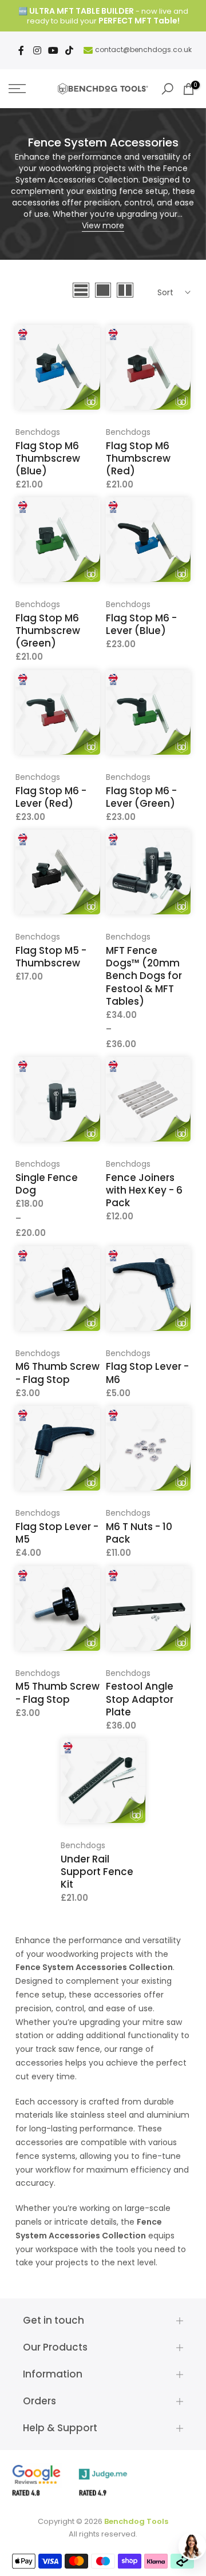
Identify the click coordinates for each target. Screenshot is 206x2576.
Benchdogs (38, 432)
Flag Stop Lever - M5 (57, 1533)
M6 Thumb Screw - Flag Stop (58, 1373)
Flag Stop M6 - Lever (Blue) (141, 624)
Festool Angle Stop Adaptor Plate (140, 1699)
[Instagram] (37, 50)
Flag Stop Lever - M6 (147, 1373)
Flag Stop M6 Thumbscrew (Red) (138, 458)
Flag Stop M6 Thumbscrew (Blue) (48, 458)
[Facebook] (21, 50)
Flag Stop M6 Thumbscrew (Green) (48, 631)
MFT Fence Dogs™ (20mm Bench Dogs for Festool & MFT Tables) (144, 976)
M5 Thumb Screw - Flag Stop (58, 1693)
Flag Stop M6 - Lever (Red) (51, 797)
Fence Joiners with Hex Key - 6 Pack (144, 1190)
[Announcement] (103, 16)
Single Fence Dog (47, 1184)
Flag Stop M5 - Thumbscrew (51, 957)
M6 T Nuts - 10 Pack (139, 1533)
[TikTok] (69, 50)
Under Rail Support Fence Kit (97, 1872)
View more (103, 225)
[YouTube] (53, 50)
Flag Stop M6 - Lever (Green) (141, 797)
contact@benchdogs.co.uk (143, 49)
